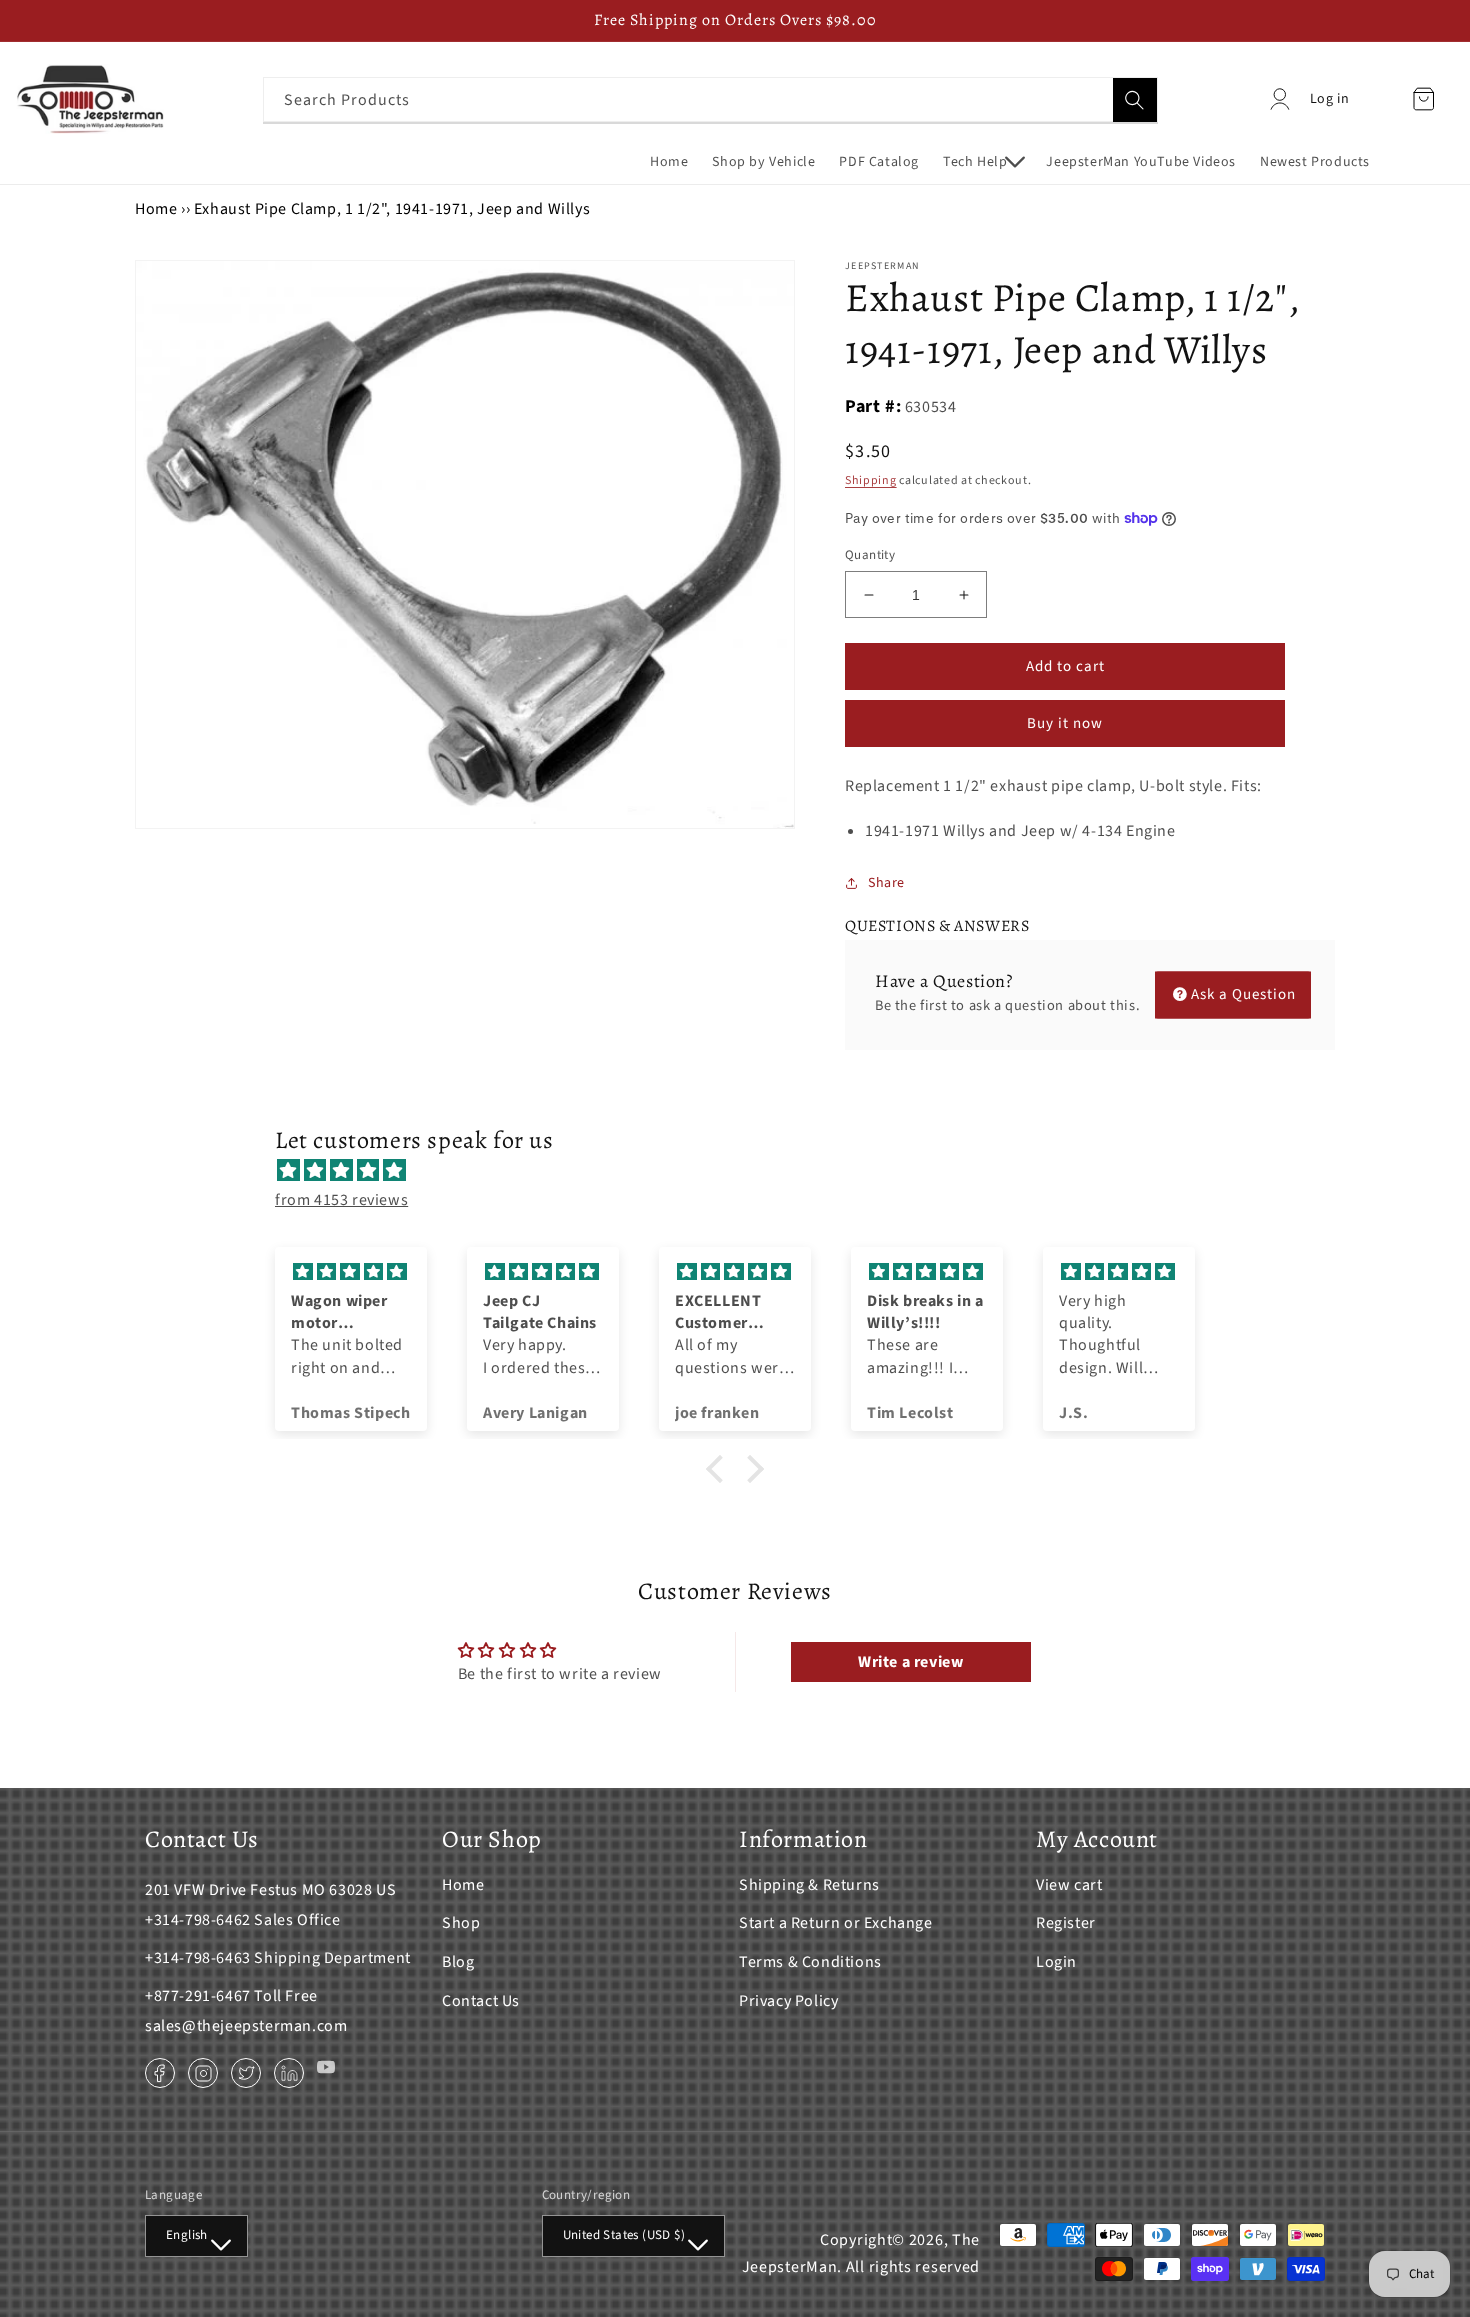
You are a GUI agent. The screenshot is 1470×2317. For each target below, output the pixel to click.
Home (156, 209)
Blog (458, 1962)
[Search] (1135, 100)
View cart (1069, 1885)
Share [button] (886, 883)
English (187, 2235)
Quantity (870, 555)
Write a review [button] (910, 1662)
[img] (745, 1171)
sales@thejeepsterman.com (246, 2026)
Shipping (871, 480)
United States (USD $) (624, 2235)
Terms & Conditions (810, 1962)
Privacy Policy (788, 2001)
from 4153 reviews (341, 1200)
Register (1066, 1923)
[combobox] (710, 99)
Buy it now (1065, 723)
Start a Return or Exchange (836, 1923)
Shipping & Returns (809, 1885)
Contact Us (481, 2001)
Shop (461, 1923)
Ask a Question (1243, 994)
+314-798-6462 (198, 1920)
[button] (982, 162)
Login (1056, 1962)
